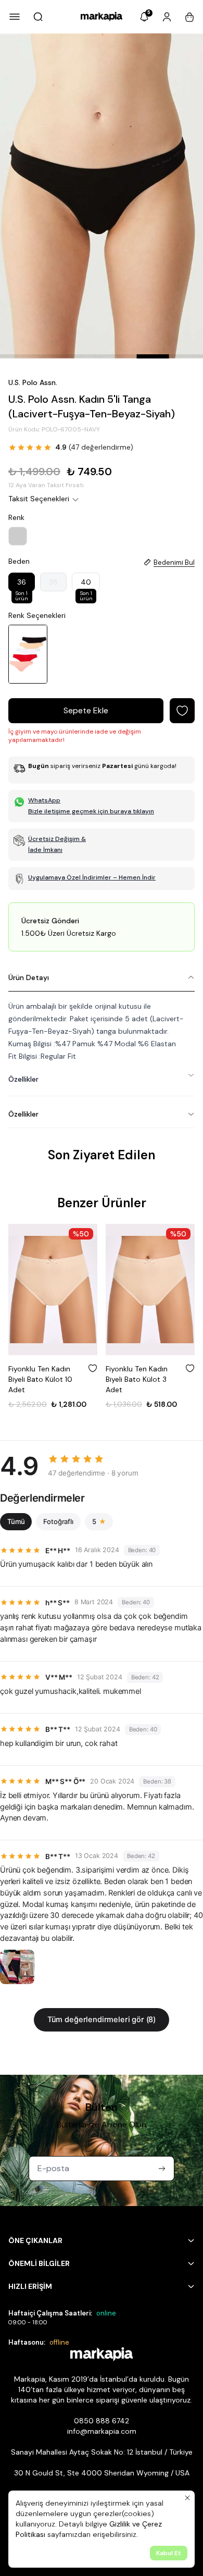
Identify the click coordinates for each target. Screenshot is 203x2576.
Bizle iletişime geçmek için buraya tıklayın (91, 811)
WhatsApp (44, 800)
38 (53, 582)
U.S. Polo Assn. (33, 382)
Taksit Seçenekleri (39, 499)
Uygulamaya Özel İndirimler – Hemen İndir (92, 877)
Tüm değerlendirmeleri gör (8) (102, 2020)
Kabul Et (169, 2553)
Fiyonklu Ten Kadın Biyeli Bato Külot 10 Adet (40, 1379)
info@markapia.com (102, 2431)
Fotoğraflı (58, 1521)
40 (86, 584)
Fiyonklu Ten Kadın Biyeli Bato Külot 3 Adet (137, 1379)
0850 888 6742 (102, 2421)
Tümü (16, 1521)
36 (22, 584)
